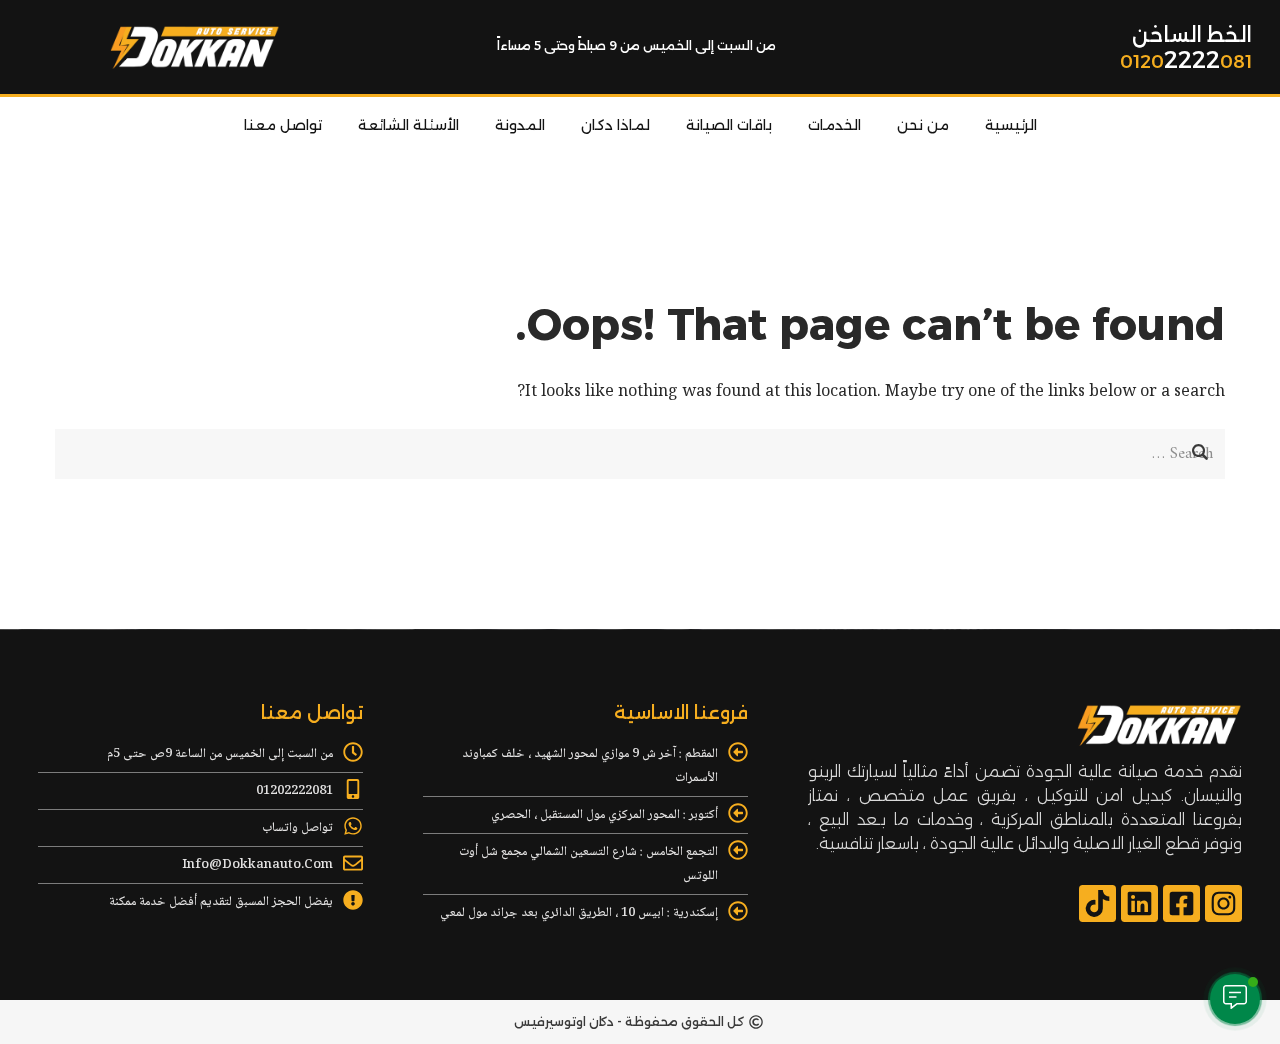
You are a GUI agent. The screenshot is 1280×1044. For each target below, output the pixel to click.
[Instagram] (1223, 903)
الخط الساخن (1192, 35)
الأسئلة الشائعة (408, 125)
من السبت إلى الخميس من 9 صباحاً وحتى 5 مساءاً (636, 45)
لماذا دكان (615, 125)
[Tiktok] (1097, 903)
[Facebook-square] (1181, 903)
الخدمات (834, 125)
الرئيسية (1011, 125)
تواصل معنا (283, 125)
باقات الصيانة (729, 125)
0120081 (1186, 62)
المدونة (520, 125)
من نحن (923, 125)
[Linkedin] (1139, 903)
